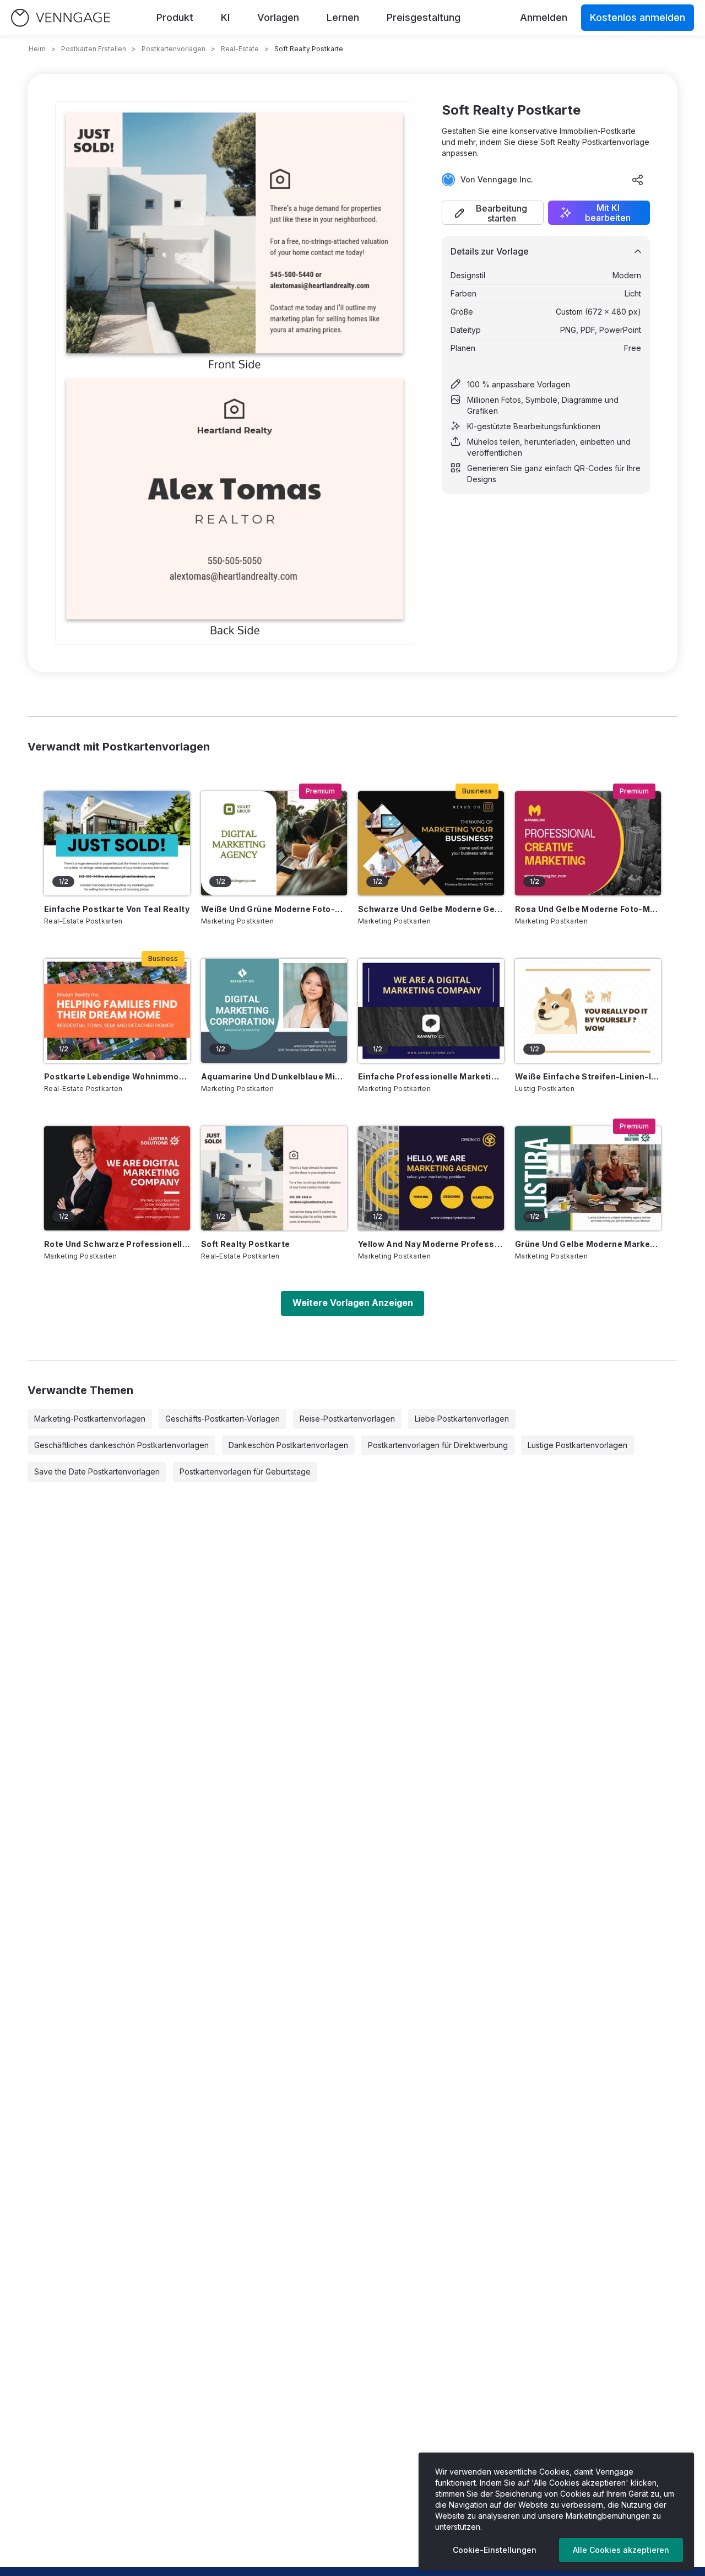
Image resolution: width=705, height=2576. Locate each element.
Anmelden (544, 17)
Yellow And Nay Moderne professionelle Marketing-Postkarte (431, 1244)
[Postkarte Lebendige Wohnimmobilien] (117, 1011)
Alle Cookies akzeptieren (621, 2550)
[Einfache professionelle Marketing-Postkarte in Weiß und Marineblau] (431, 1011)
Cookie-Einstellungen (495, 2550)
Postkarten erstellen (94, 49)
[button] (493, 213)
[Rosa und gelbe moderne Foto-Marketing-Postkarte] (588, 843)
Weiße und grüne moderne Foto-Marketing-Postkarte (274, 909)
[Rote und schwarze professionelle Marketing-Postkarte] (117, 1178)
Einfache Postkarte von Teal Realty (117, 909)
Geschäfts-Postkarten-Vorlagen (223, 1419)
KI (225, 17)
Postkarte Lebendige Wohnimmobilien (117, 1076)
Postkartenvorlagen (173, 49)
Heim (37, 49)
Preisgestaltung (424, 17)
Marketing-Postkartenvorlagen (90, 1419)
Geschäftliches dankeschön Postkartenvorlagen (121, 1445)
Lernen (343, 17)
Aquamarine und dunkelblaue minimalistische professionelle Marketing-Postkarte (274, 1076)
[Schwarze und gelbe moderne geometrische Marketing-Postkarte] (431, 843)
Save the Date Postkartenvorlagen (97, 1471)
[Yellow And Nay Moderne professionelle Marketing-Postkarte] (431, 1178)
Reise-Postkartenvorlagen (347, 1419)
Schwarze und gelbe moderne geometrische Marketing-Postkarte (431, 909)
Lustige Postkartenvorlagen (577, 1445)
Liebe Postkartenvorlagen (462, 1419)
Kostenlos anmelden (638, 17)
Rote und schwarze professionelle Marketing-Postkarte (117, 1244)
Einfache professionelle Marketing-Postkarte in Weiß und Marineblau (431, 1076)
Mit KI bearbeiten (608, 213)
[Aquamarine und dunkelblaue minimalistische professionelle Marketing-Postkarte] (274, 1011)
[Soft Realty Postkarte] (274, 1178)
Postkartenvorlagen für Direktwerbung (438, 1445)
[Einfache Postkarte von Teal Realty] (117, 843)
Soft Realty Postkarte (245, 1244)
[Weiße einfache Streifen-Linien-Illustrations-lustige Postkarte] (588, 1011)
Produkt (175, 17)
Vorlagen (278, 17)
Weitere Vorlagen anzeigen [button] (353, 1303)
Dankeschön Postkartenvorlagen (288, 1445)
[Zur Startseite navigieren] (61, 18)
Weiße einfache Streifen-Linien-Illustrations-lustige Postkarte (588, 1076)
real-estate (240, 49)
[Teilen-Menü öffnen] (638, 180)
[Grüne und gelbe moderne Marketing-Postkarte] (588, 1178)
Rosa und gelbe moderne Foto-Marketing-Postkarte (588, 909)
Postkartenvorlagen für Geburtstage (245, 1471)
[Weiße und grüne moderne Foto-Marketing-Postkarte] (274, 843)
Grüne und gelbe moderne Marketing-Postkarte (588, 1244)
